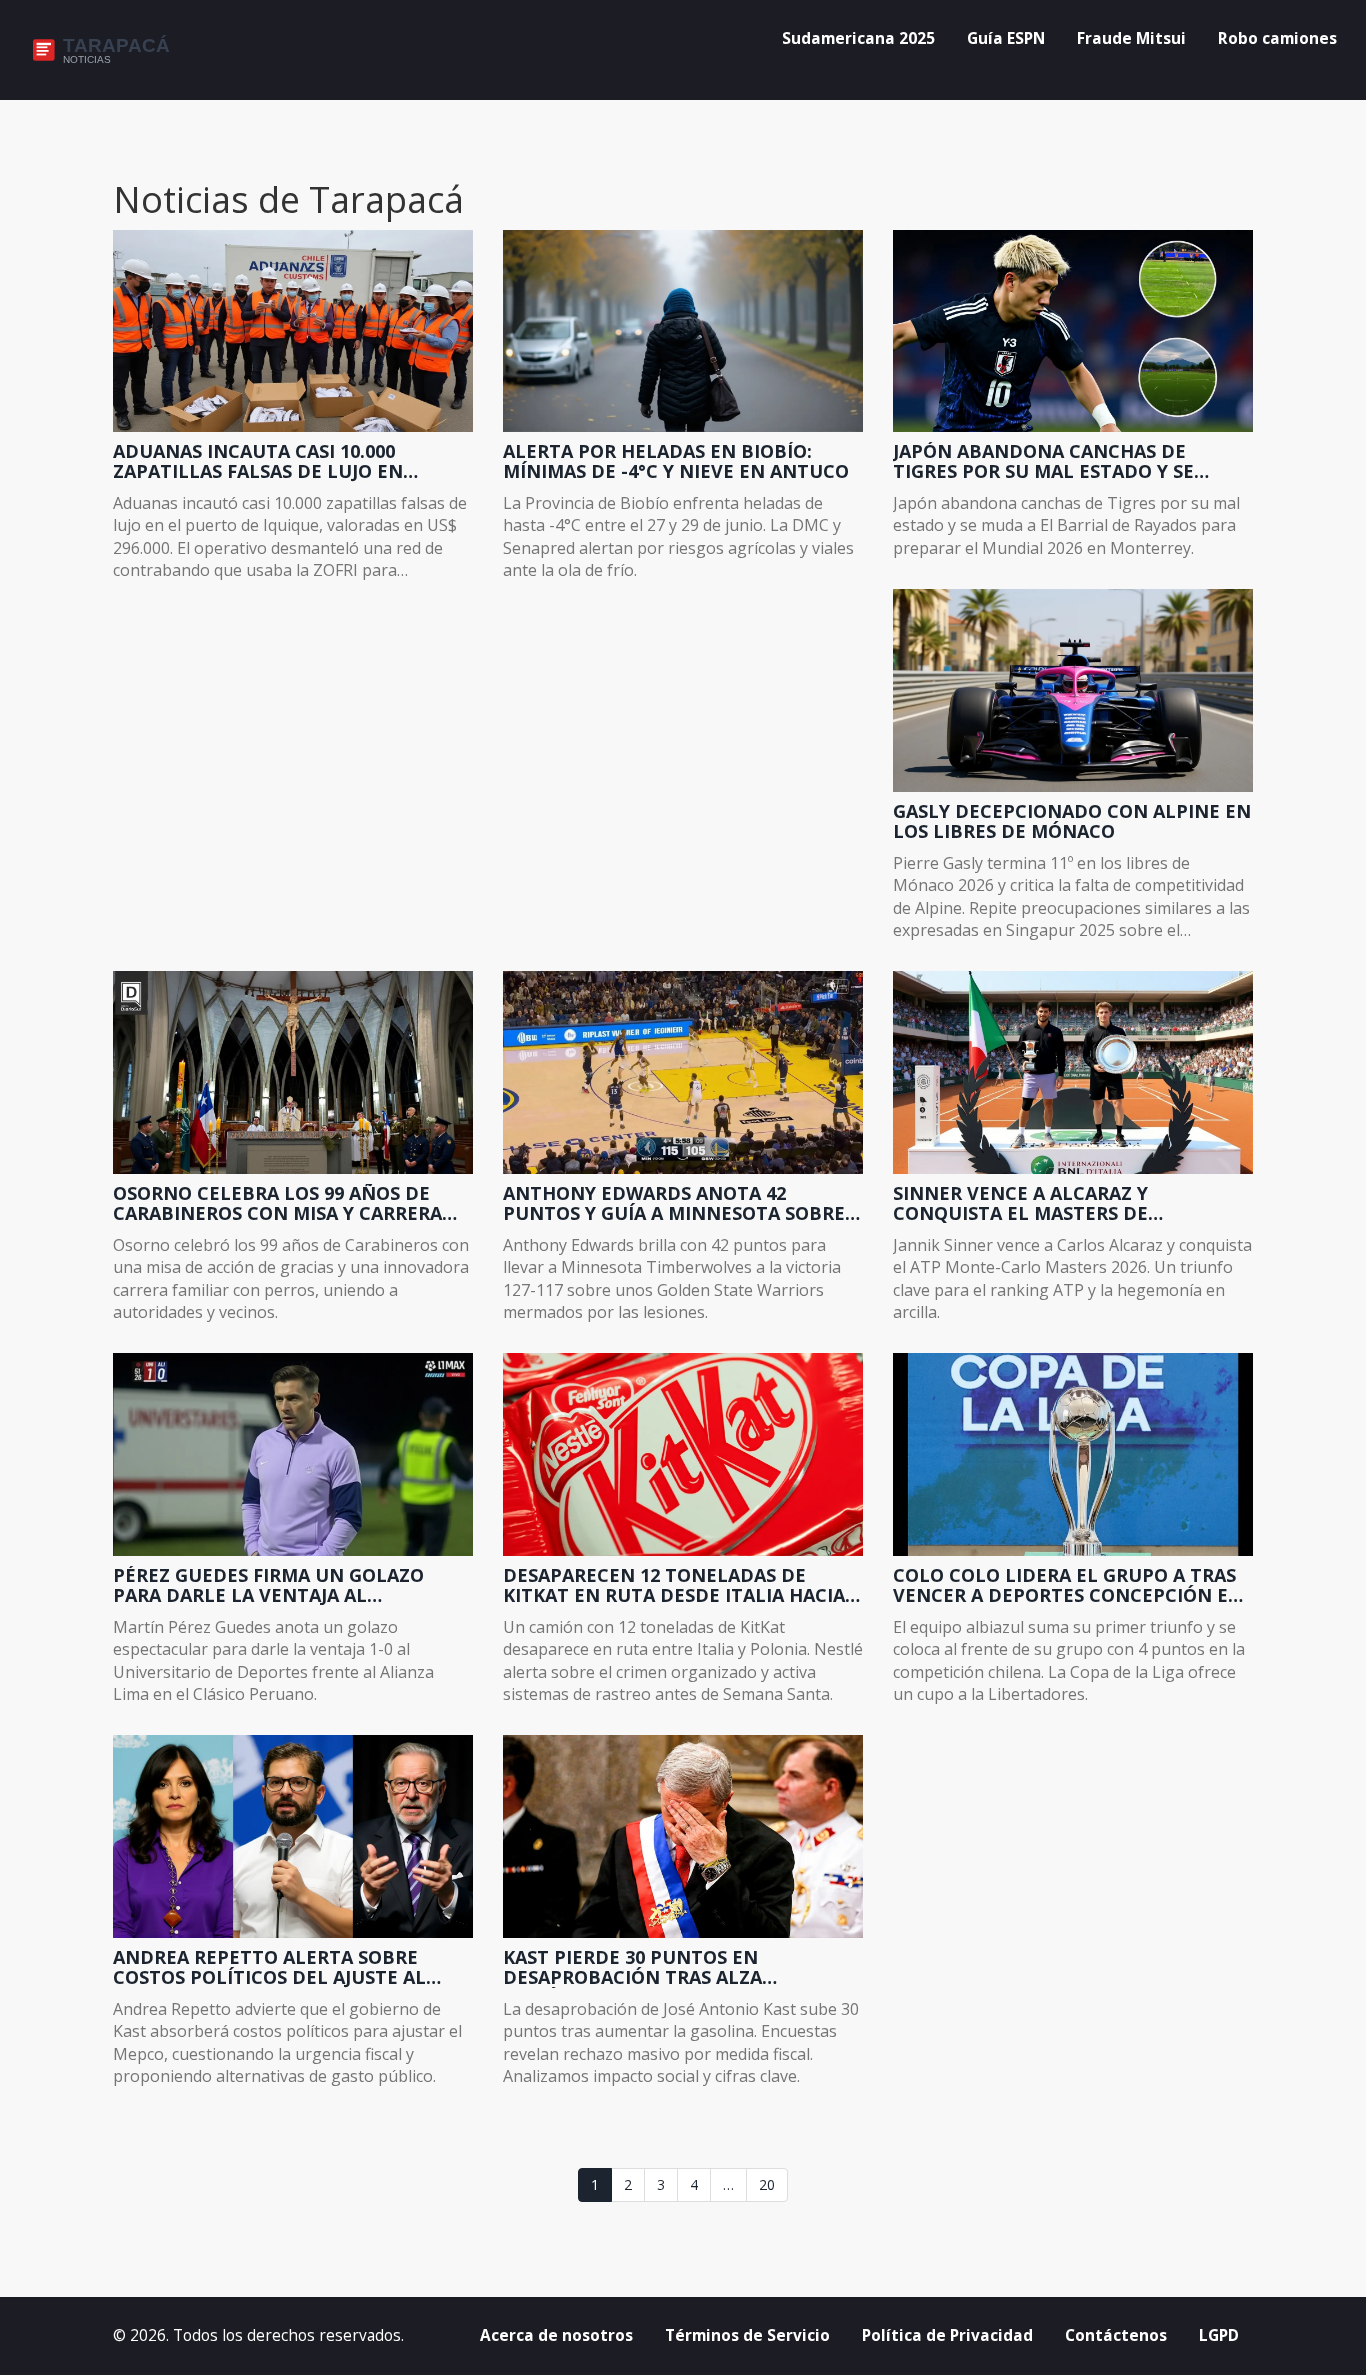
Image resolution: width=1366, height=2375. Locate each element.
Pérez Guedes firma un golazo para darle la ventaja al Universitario (268, 1586)
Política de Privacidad (947, 2335)
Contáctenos (1116, 2335)
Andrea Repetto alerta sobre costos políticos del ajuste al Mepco (269, 1968)
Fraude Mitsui (1131, 38)
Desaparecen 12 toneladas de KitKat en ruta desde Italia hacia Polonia (674, 1586)
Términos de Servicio (747, 2335)
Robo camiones (1277, 38)
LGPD (1219, 2335)
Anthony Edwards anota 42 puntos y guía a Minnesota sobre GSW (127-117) (674, 1204)
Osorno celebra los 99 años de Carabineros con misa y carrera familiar (277, 1204)
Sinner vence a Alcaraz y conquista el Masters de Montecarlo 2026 (1020, 1204)
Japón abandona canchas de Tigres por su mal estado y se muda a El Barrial (1043, 462)
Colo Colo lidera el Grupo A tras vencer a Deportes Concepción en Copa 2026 (1068, 1586)
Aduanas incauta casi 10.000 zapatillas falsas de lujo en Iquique (258, 462)
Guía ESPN (1006, 38)
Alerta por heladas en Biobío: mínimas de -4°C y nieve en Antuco (676, 462)
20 (767, 2184)
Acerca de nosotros (556, 2335)
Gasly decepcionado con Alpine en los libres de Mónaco (1072, 822)
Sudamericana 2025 (858, 38)
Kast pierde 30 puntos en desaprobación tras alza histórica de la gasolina (632, 1968)
